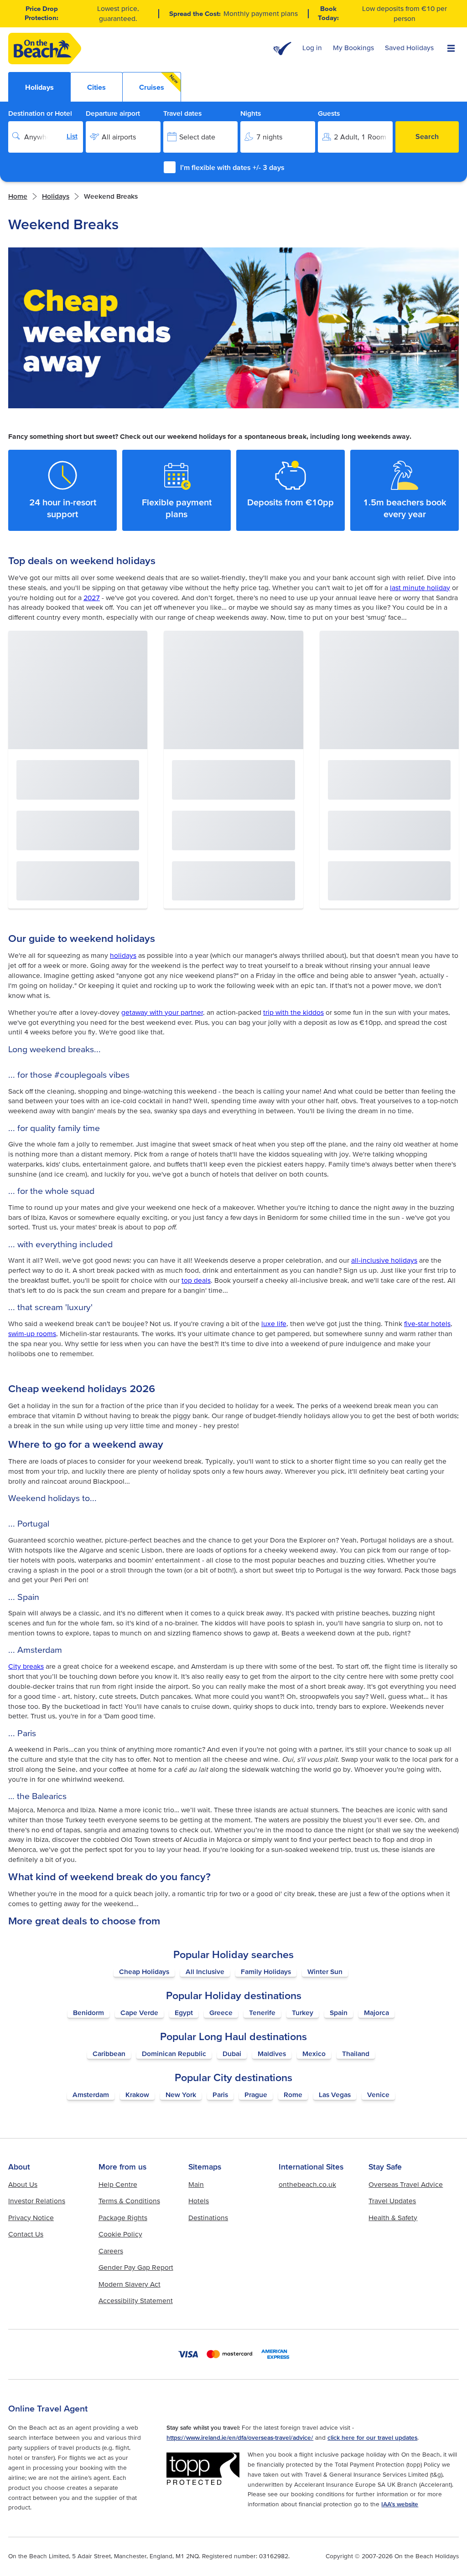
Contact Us (26, 2234)
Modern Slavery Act (130, 2284)
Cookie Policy (120, 2234)
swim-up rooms (32, 1334)
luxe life (274, 1324)
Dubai (232, 2054)
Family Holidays (266, 1972)
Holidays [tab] (39, 87)
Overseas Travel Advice (406, 2184)
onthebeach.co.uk (307, 2184)
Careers (111, 2251)
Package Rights (123, 2218)
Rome (293, 2095)
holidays (56, 196)
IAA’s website (400, 2504)
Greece (221, 2013)
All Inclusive (205, 1972)
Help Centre (118, 2184)
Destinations (208, 2218)
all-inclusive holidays (384, 1260)
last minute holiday (420, 588)
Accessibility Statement (136, 2301)
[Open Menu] (451, 49)
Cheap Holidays (144, 1972)
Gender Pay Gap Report (136, 2267)
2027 (92, 598)
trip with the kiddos (293, 1012)
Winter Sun (325, 1972)
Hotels (199, 2201)
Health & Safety (393, 2218)
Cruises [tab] (159, 82)
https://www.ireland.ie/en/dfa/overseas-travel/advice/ (240, 2437)
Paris (220, 2095)
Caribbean (109, 2054)
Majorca (376, 2013)
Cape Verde (139, 2013)
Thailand (356, 2054)
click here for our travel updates (372, 2437)
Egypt (184, 2013)
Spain (339, 2013)
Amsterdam (91, 2095)
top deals (196, 1280)
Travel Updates (392, 2201)
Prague (256, 2095)
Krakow (137, 2095)
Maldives (272, 2054)
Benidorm (88, 2013)
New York (181, 2095)
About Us (23, 2184)
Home (18, 196)
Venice (378, 2095)
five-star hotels (427, 1324)
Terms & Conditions (129, 2201)
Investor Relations (37, 2201)
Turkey (303, 2013)
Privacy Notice (31, 2218)
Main (196, 2184)
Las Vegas (335, 2095)
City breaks (26, 1666)
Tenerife (262, 2013)
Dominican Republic (174, 2054)
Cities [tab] (96, 87)
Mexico (314, 2054)
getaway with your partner (162, 1012)
